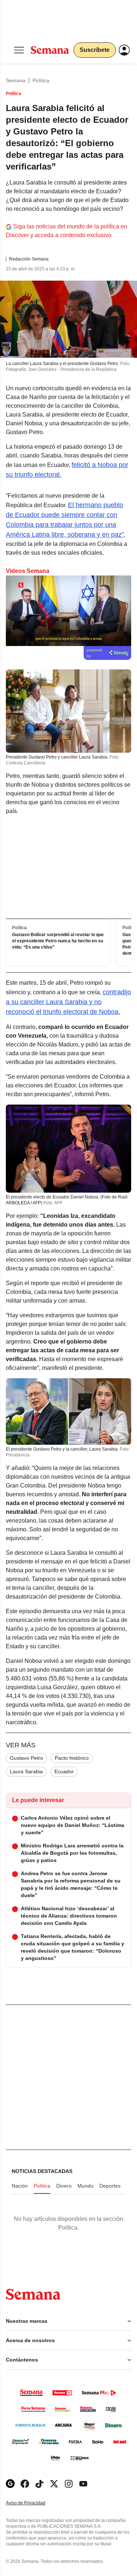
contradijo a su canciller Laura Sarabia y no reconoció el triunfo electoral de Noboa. (68, 1002)
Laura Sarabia (26, 1771)
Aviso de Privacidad (33, 2503)
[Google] (10, 2484)
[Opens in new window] (25, 2484)
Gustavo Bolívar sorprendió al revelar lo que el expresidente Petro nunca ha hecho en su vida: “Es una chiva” (58, 941)
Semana (16, 80)
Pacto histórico (72, 1758)
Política (41, 80)
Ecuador (64, 1771)
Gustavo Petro (26, 1758)
